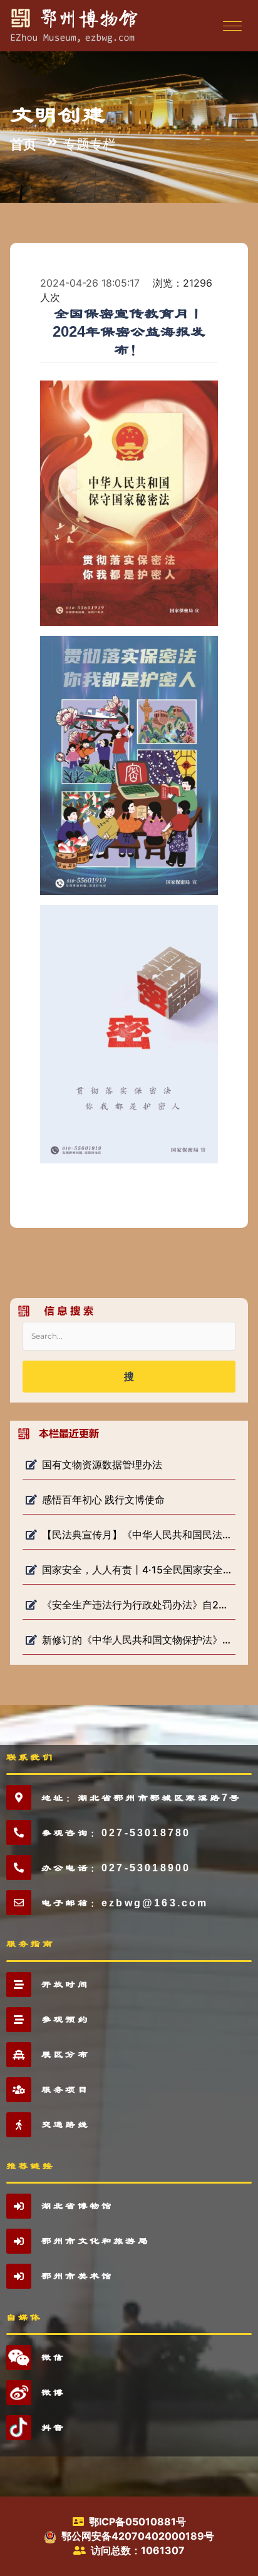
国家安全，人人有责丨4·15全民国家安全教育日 (137, 1570)
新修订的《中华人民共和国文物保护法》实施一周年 (137, 1640)
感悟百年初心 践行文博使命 (103, 1500)
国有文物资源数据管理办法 (102, 1464)
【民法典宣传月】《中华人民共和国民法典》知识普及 (137, 1535)
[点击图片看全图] (129, 503)
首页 (23, 144)
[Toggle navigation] (231, 26)
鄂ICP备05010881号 (137, 2522)
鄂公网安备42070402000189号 (138, 2536)
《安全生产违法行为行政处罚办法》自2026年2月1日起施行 (137, 1605)
